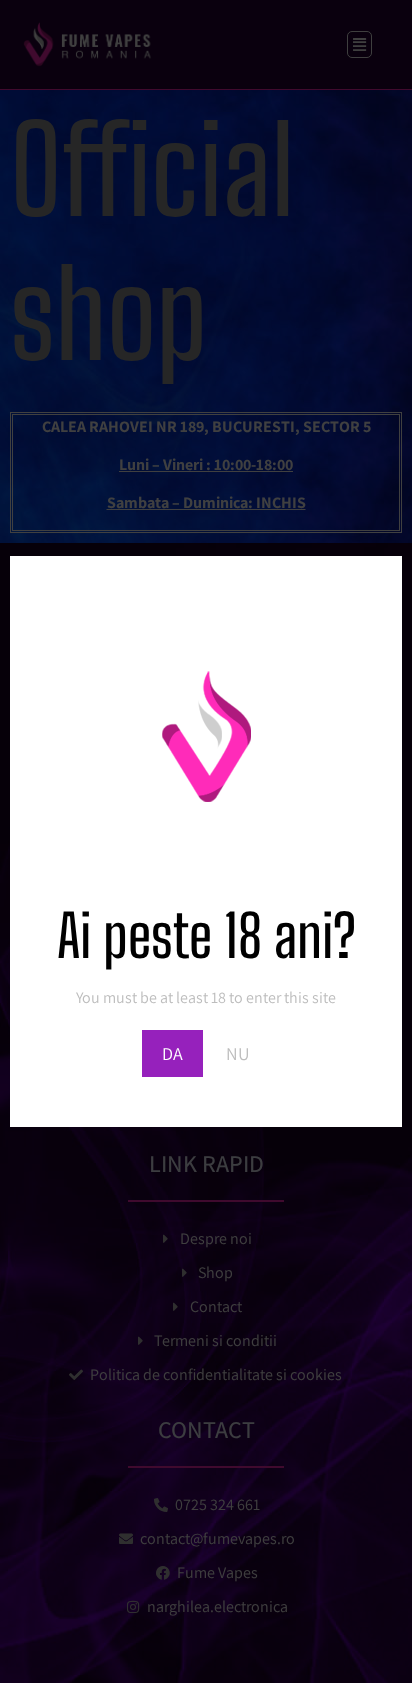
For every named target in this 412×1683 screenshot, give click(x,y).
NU (238, 1053)
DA (172, 1053)
